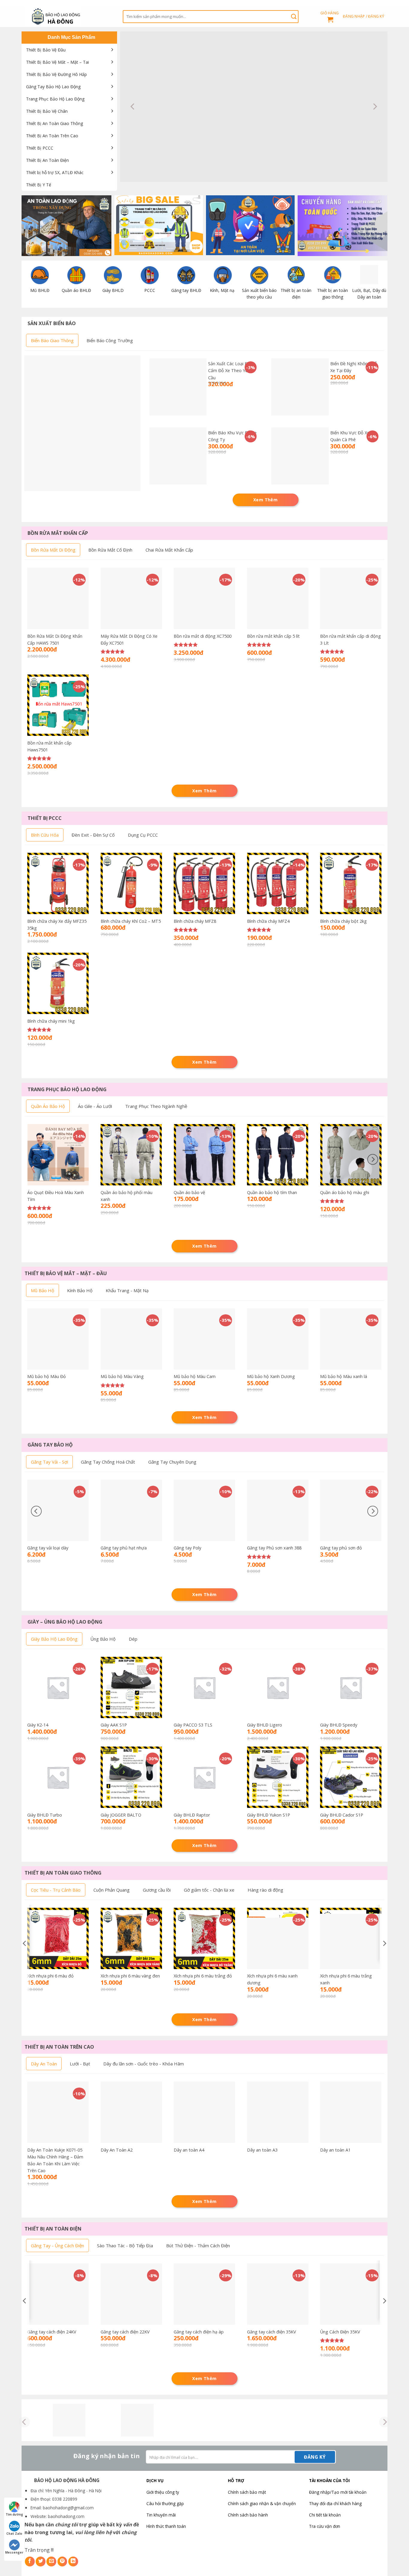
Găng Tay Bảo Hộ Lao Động (53, 87)
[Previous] (133, 107)
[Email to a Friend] (51, 2561)
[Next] (375, 107)
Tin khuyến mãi (161, 2515)
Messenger (14, 2552)
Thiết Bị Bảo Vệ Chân (47, 111)
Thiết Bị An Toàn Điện (47, 160)
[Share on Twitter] (41, 2561)
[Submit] (294, 16)
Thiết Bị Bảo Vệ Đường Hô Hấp (56, 74)
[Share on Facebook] (30, 2561)
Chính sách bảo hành (248, 2515)
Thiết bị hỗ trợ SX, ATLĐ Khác (55, 172)
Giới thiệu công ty (163, 2492)
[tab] (52, 340)
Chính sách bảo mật (247, 2492)
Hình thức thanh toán (166, 2526)
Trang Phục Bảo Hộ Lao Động (55, 99)
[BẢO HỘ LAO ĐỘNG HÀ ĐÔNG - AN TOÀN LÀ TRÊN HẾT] (69, 16)
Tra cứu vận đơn (325, 2526)
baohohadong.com (66, 2516)
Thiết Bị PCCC (40, 148)
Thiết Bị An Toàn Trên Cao (52, 136)
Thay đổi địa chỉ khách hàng (335, 2503)
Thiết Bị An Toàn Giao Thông (54, 123)
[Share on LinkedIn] (73, 2561)
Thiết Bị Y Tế (39, 185)
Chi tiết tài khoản (325, 2515)
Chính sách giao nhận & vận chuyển (262, 2503)
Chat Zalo (14, 2534)
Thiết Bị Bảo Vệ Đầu (46, 50)
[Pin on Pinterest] (62, 2561)
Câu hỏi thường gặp (165, 2503)
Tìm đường (14, 2514)
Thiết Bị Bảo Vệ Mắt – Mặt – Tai (57, 62)
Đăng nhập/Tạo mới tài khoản (338, 2492)
